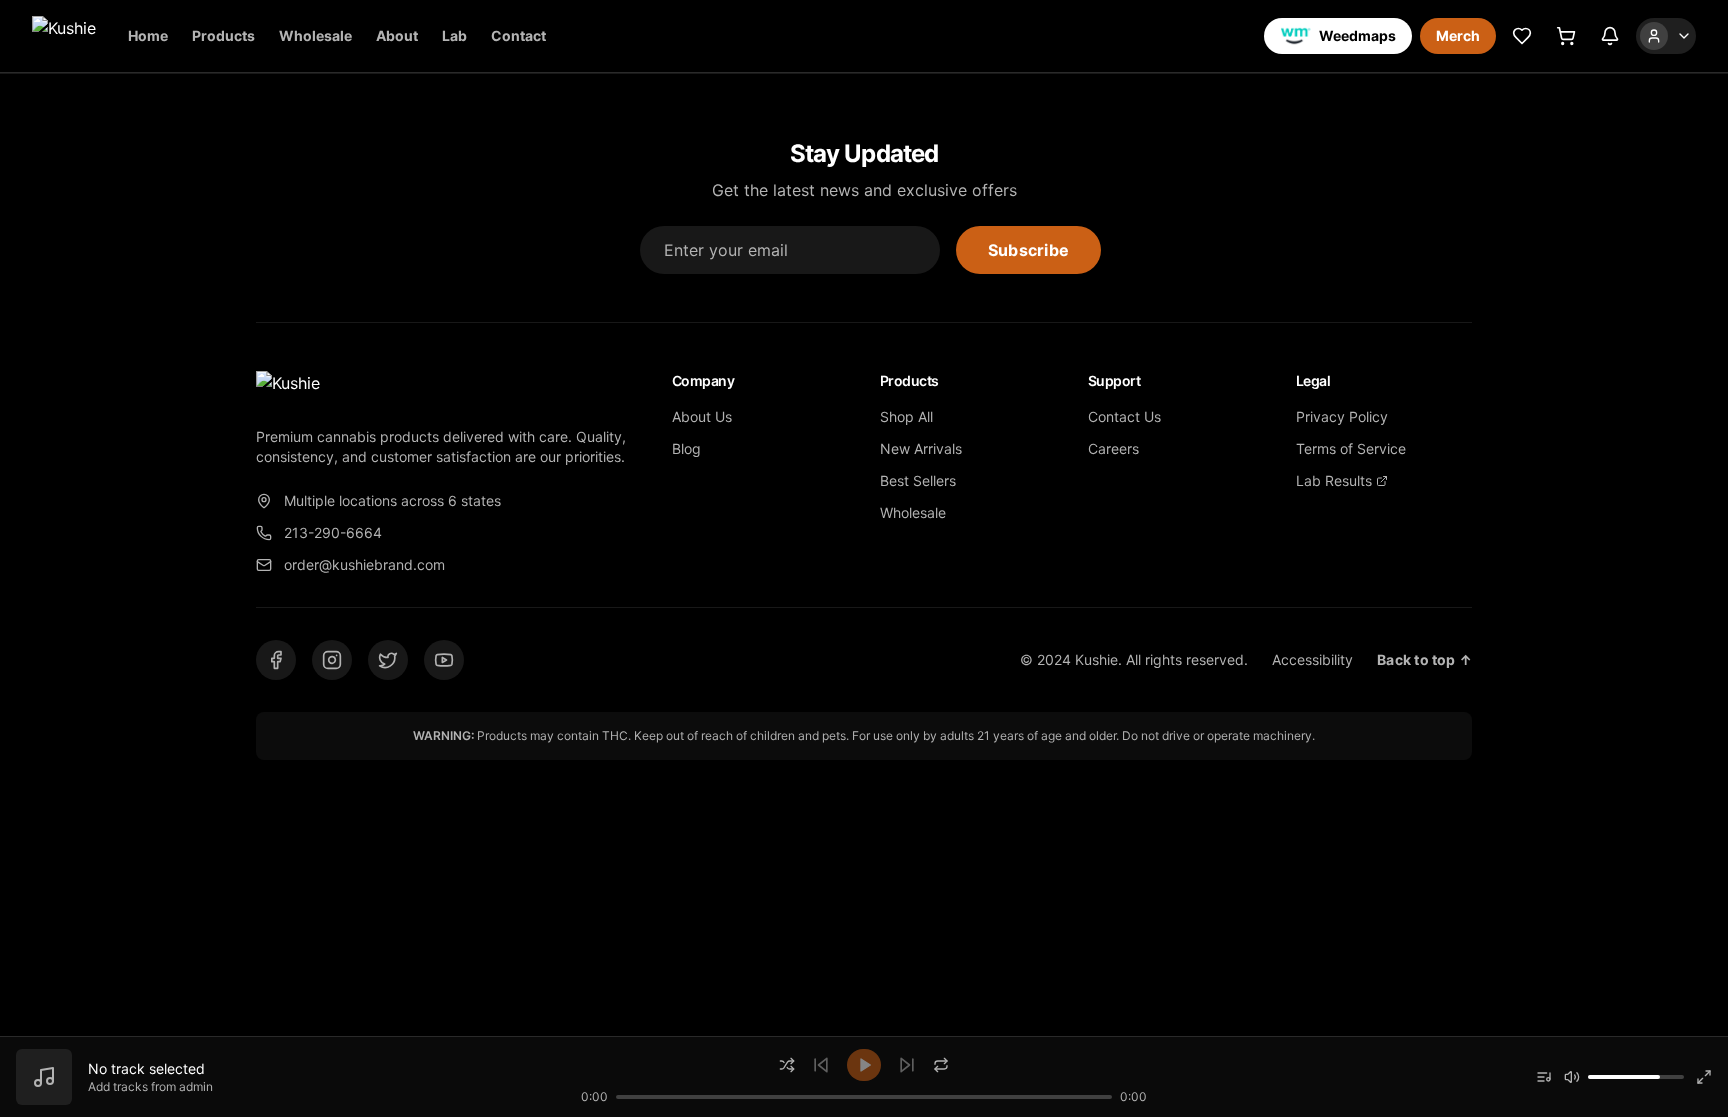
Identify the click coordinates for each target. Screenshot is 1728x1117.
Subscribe (1028, 250)
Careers (1113, 448)
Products (223, 35)
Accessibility (1312, 659)
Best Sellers (918, 480)
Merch (1458, 35)
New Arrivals (921, 448)
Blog (686, 448)
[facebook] (276, 660)
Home (148, 35)
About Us (702, 416)
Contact (518, 35)
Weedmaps (1357, 35)
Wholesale (315, 35)
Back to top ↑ (1424, 659)
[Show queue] (1544, 1077)
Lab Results (1334, 480)
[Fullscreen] (1704, 1077)
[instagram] (332, 660)
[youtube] (444, 660)
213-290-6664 (333, 532)
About (397, 35)
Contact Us (1124, 416)
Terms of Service (1351, 448)
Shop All (906, 416)
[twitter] (388, 660)
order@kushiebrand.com (364, 564)
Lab (454, 35)
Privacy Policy (1342, 416)
